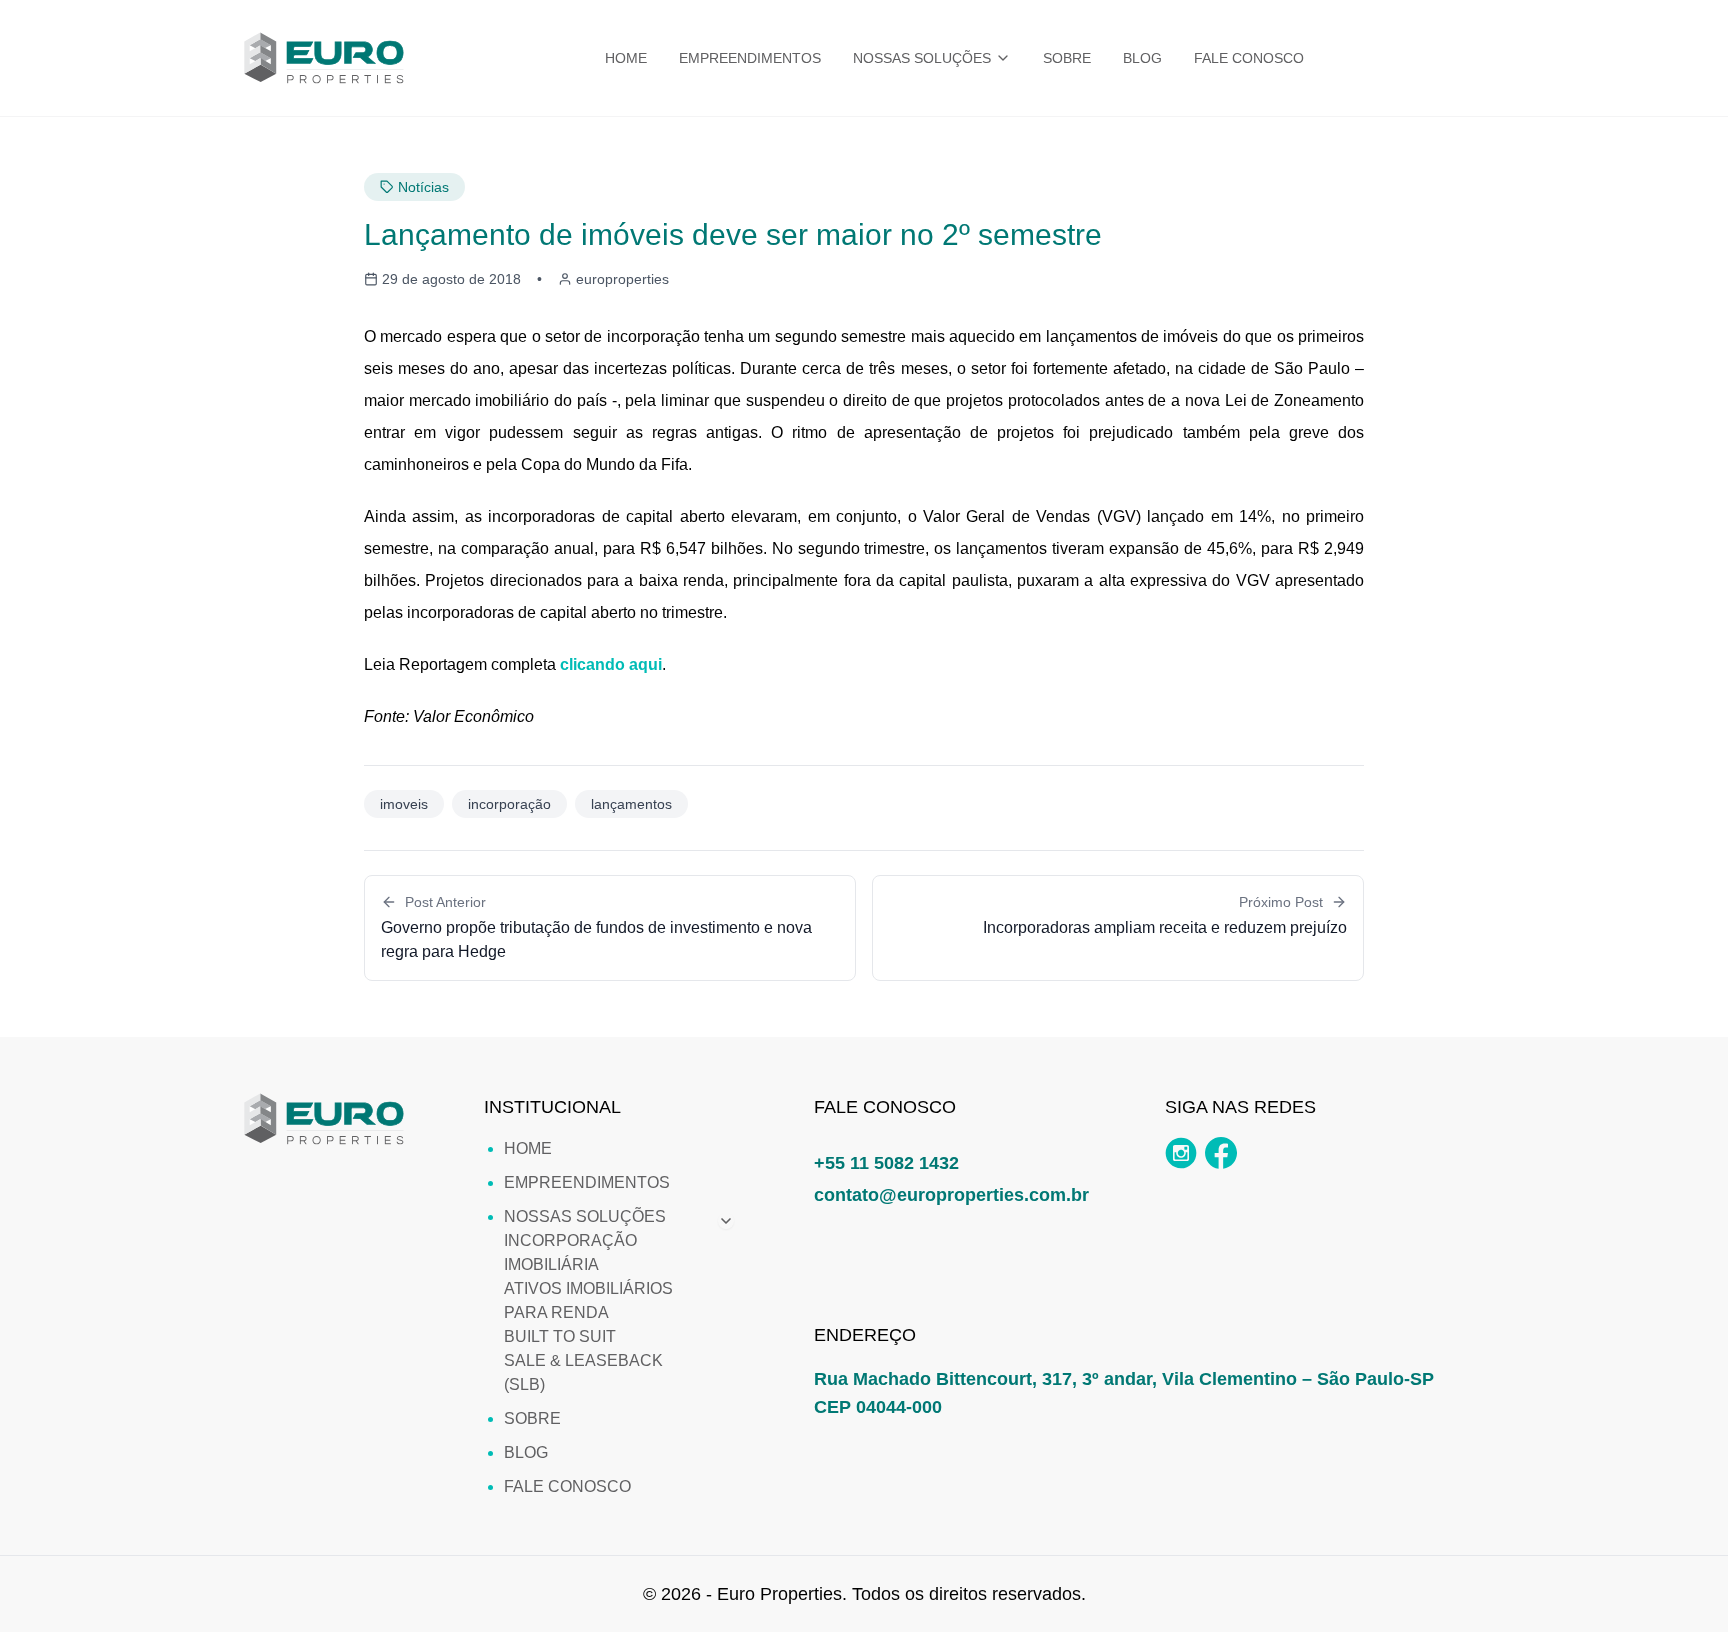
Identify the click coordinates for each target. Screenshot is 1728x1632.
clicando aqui (611, 664)
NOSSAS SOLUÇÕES (922, 58)
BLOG (1142, 58)
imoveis (404, 804)
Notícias (423, 187)
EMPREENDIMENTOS (750, 58)
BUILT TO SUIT (560, 1336)
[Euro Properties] (324, 58)
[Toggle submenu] (726, 1221)
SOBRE (1067, 58)
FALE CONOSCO (1249, 58)
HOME (626, 58)
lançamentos (631, 804)
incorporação (509, 804)
